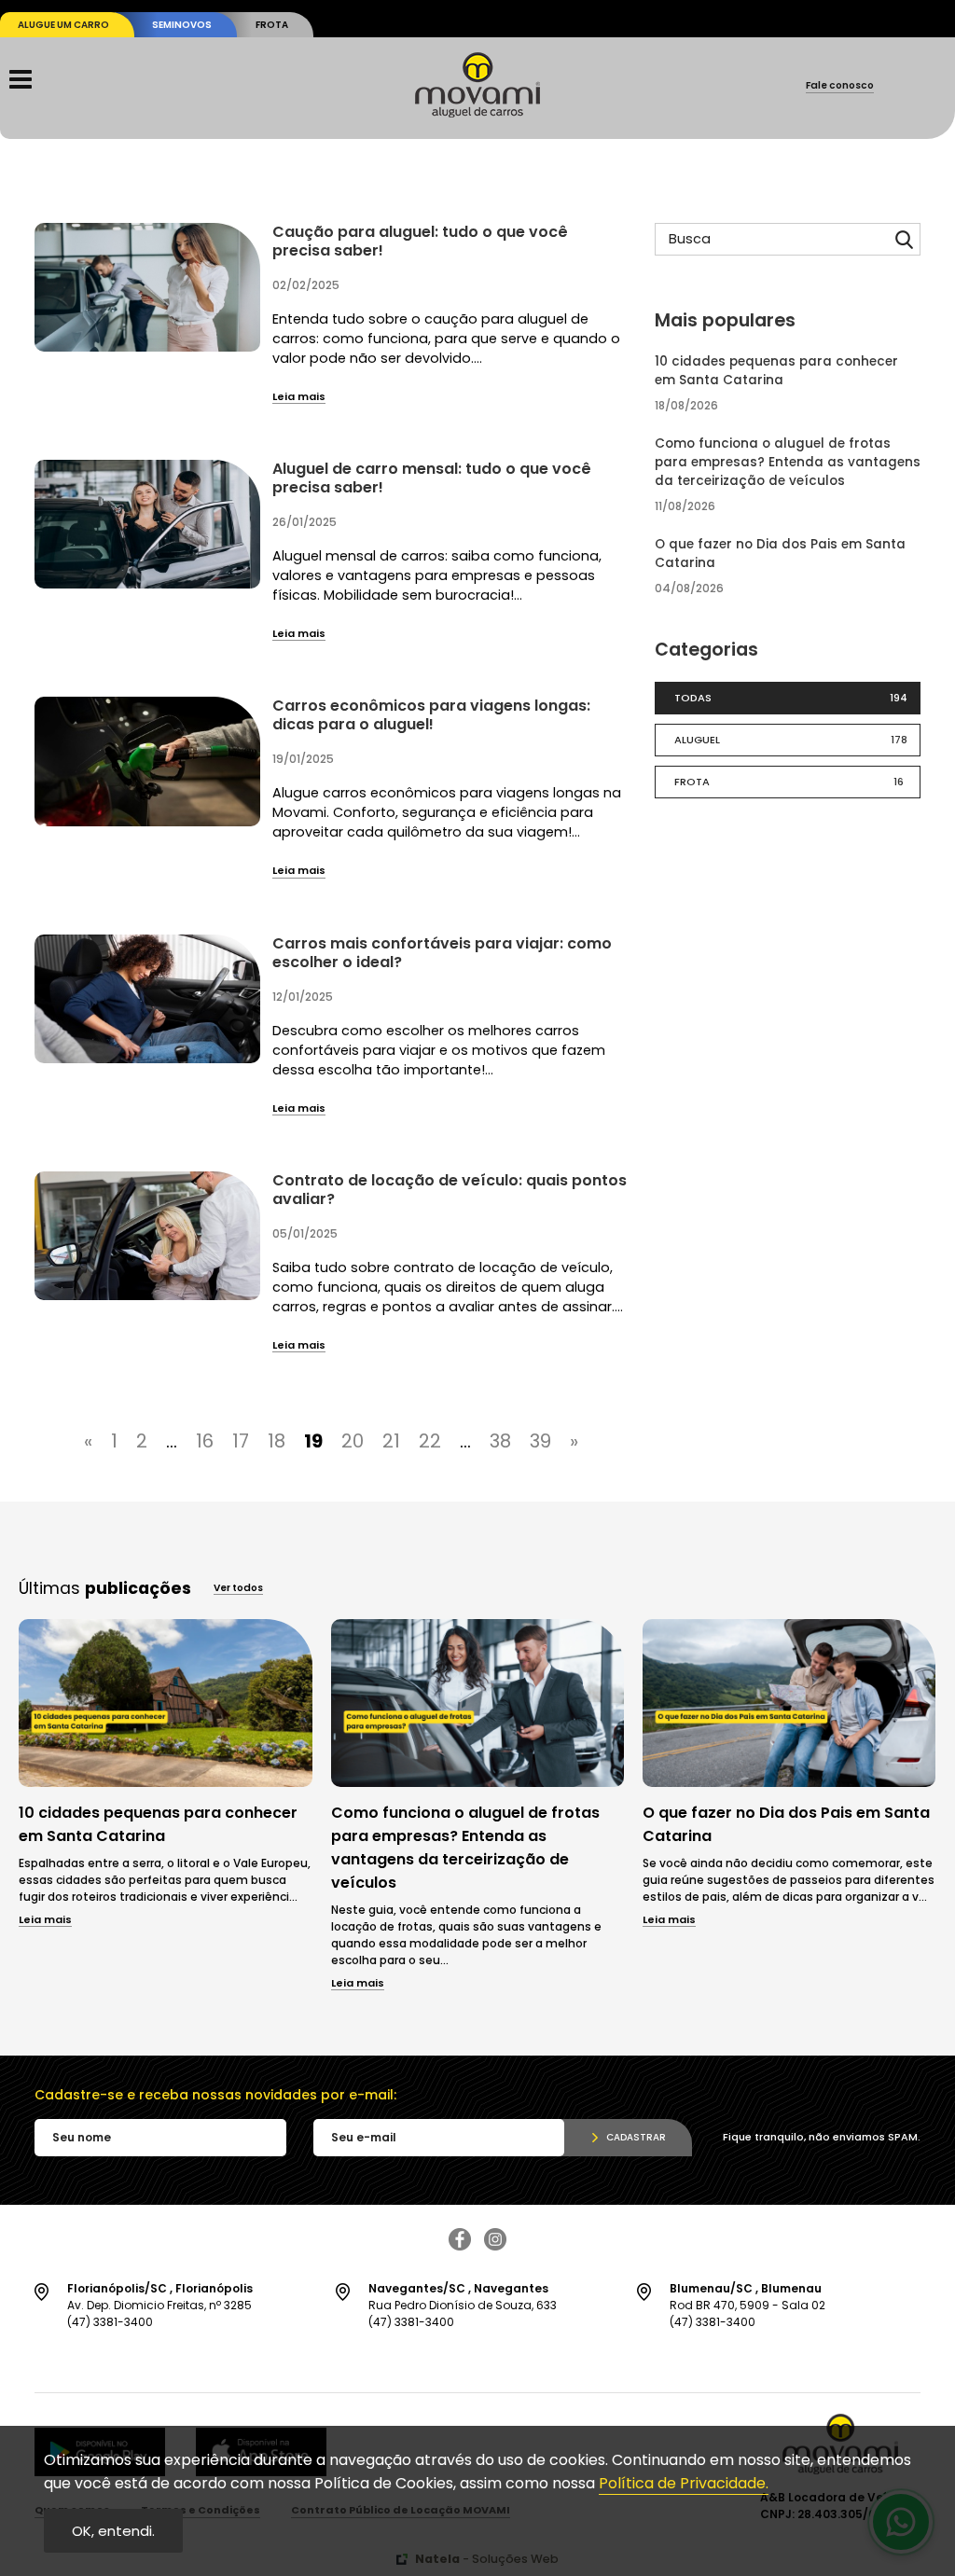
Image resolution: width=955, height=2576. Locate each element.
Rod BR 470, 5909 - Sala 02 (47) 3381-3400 (747, 2305)
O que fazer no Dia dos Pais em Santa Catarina (780, 554)
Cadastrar (636, 2137)
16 (205, 1441)
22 (430, 1441)
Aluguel (791, 740)
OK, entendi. (113, 2531)
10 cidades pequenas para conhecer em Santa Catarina (776, 371)
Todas (791, 698)
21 (391, 1441)
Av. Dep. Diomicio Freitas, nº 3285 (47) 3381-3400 (160, 2305)
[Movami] (477, 112)
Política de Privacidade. (684, 2483)
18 (277, 1441)
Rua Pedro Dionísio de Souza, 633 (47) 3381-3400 (463, 2305)
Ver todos (238, 1589)
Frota (272, 25)
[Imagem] (166, 1782)
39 (540, 1441)
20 (353, 1441)
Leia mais (299, 398)
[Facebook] (460, 2245)
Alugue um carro (63, 25)
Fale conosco (840, 87)
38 (500, 1441)
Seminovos (182, 25)
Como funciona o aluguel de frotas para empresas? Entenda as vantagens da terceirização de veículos (788, 462)
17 (241, 1441)
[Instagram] (495, 2245)
